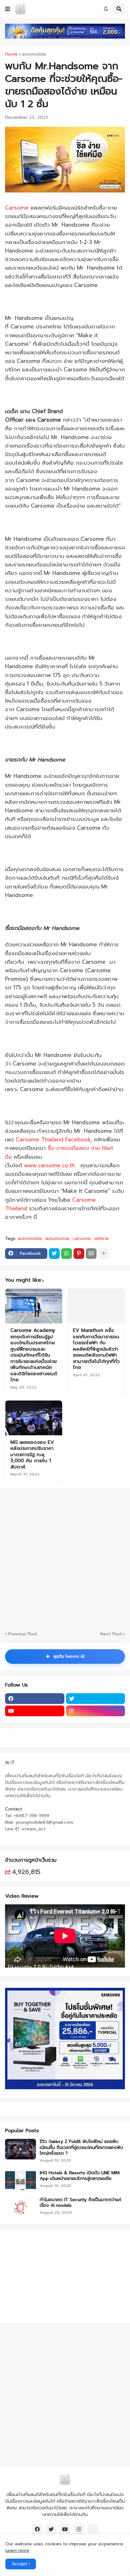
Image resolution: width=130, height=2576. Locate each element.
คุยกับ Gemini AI (65, 1657)
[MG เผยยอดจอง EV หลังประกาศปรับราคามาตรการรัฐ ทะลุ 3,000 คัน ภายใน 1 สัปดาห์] (34, 1418)
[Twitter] (54, 1254)
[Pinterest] (79, 1254)
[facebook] (35, 1699)
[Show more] (103, 1254)
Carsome (17, 208)
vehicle (101, 1239)
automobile (34, 54)
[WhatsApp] (67, 1254)
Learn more (17, 2551)
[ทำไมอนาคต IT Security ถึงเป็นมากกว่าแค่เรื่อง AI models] (21, 2207)
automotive (57, 1239)
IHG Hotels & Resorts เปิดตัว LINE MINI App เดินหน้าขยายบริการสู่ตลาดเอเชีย (80, 2176)
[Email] (91, 1254)
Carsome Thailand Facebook (53, 1139)
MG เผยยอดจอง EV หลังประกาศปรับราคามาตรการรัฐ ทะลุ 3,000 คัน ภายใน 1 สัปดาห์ (32, 1455)
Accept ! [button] (21, 2564)
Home (11, 54)
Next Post (111, 1634)
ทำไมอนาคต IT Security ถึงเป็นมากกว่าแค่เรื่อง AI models (80, 2203)
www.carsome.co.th (49, 1165)
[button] (8, 9)
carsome (82, 1239)
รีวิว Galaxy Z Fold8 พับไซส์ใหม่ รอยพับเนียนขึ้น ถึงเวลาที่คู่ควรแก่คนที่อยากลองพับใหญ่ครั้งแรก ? (81, 2148)
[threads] (93, 2530)
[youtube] (35, 1711)
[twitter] (96, 1699)
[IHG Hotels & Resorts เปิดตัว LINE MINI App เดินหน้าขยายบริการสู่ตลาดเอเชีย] (21, 2180)
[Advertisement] (44, 2275)
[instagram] (96, 1711)
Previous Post (23, 1634)
